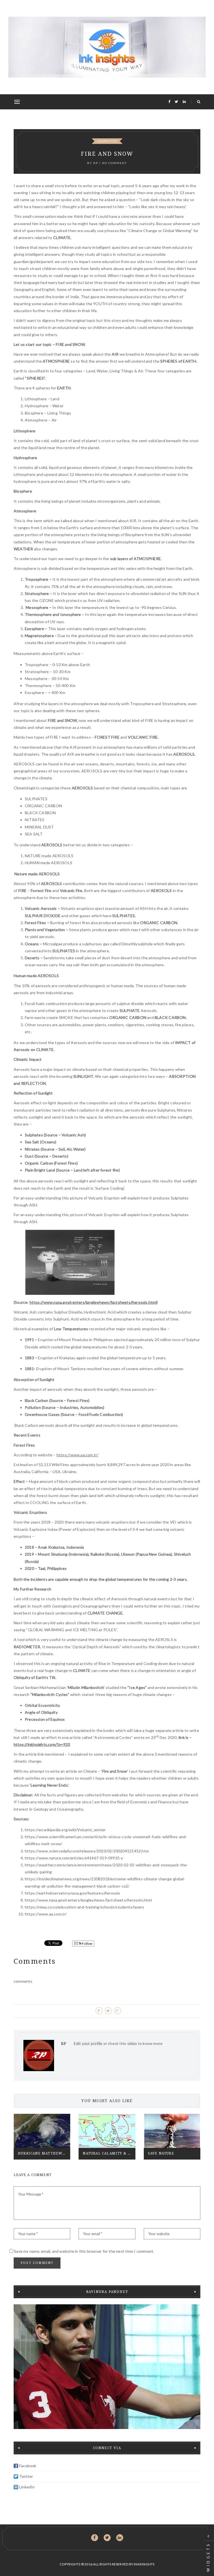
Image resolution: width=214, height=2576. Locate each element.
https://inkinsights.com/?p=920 (42, 1744)
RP (96, 163)
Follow (87, 1944)
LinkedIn (27, 2487)
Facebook (28, 2466)
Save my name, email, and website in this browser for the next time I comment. (84, 2251)
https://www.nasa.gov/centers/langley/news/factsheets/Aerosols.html (93, 1302)
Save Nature (161, 2153)
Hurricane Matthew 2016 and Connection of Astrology (44, 2153)
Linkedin (120, 2538)
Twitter (26, 2476)
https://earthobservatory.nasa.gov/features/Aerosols (73, 1893)
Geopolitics (107, 141)
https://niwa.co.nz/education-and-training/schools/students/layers (85, 1907)
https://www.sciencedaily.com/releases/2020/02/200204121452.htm (87, 1851)
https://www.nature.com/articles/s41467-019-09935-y (74, 1858)
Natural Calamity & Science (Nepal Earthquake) (109, 2153)
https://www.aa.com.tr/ (78, 1455)
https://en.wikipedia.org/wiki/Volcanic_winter (65, 1830)
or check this (101, 2043)
